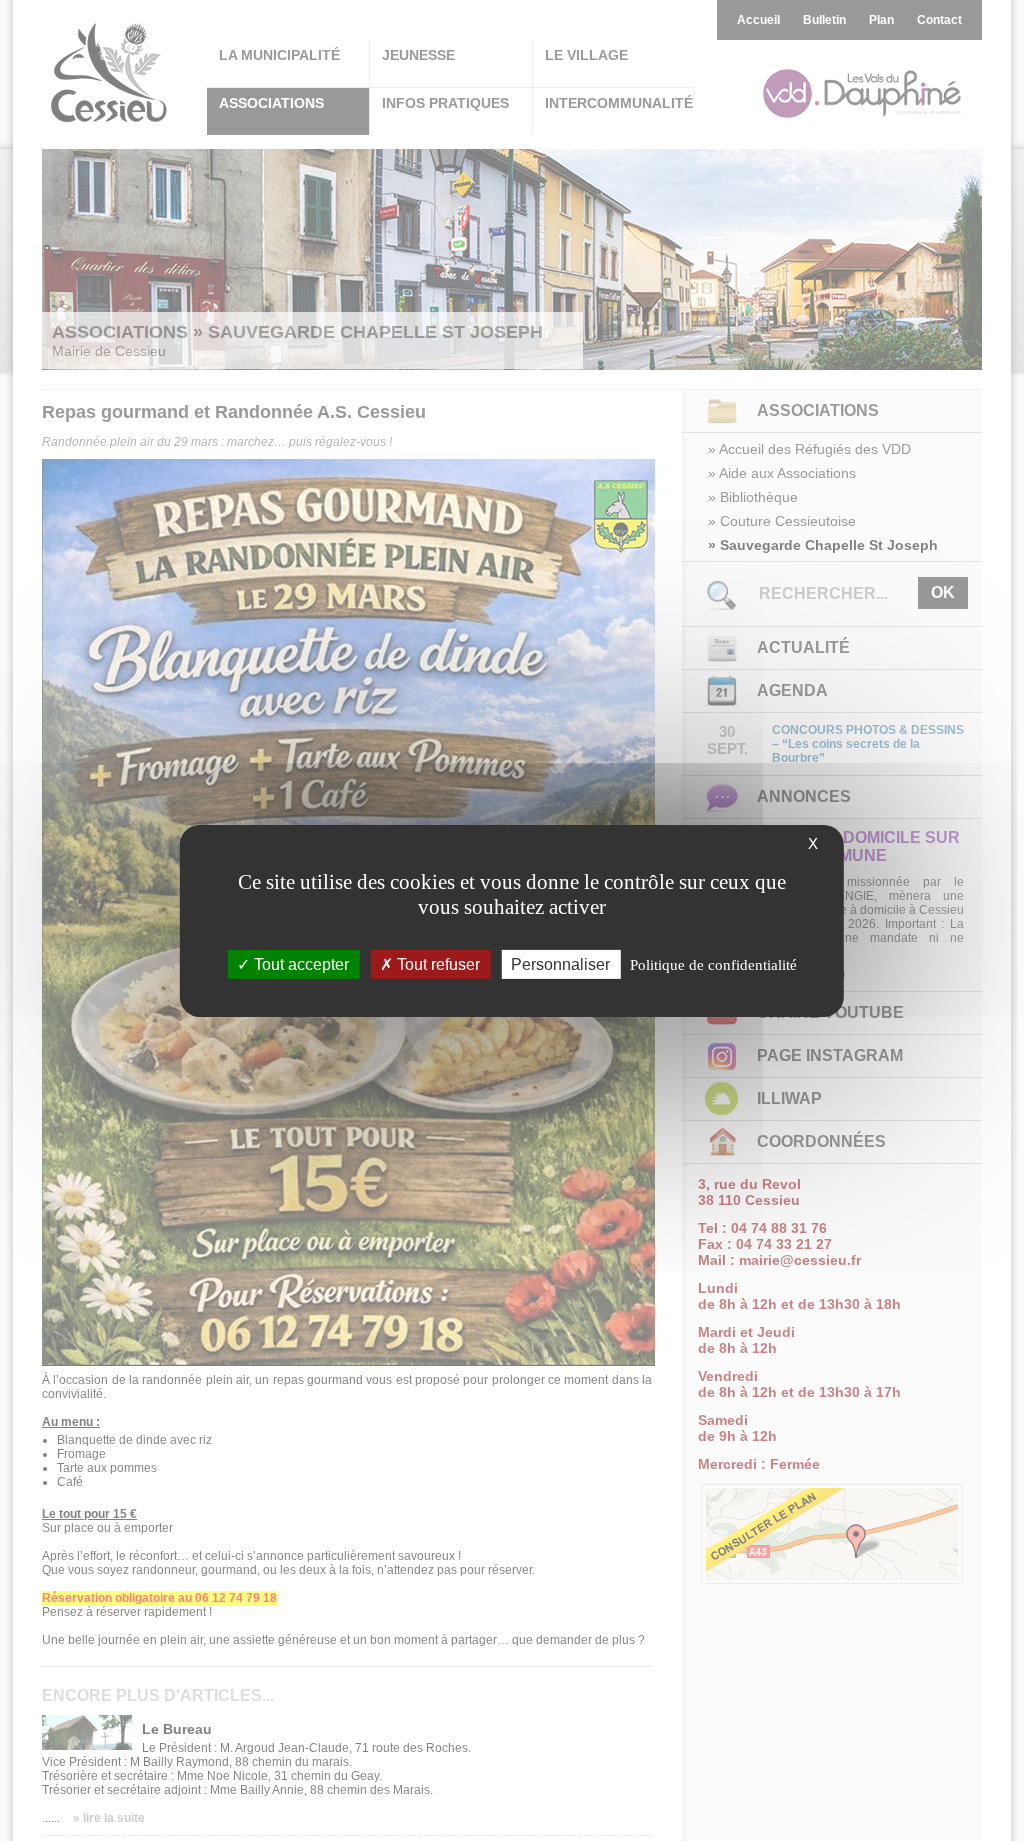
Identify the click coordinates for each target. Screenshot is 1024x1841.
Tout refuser (436, 963)
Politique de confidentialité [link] (713, 964)
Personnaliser (560, 963)
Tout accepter (299, 963)
